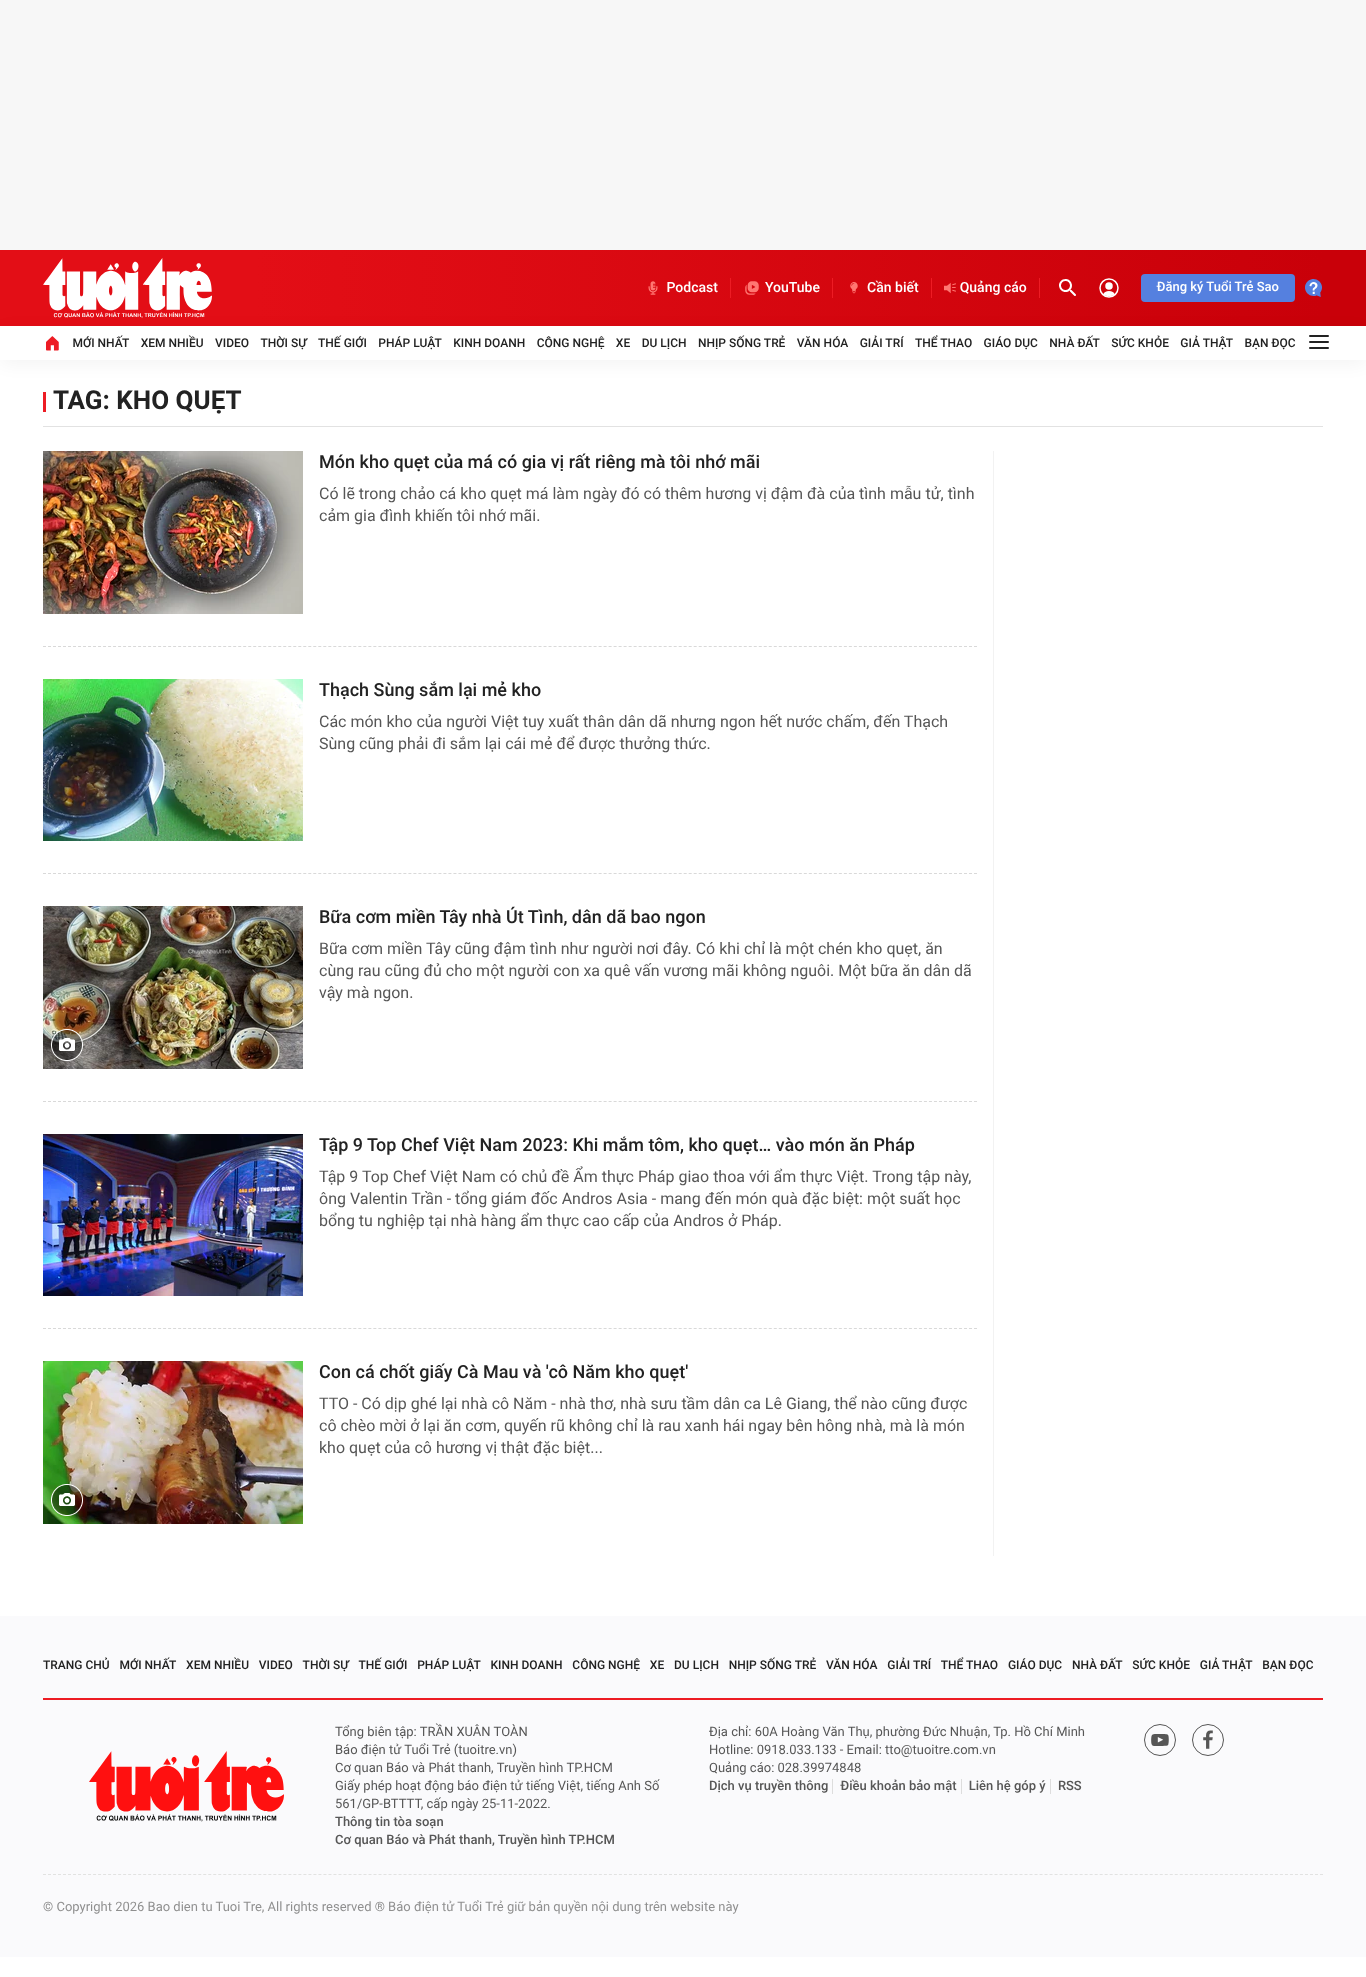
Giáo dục (1011, 343)
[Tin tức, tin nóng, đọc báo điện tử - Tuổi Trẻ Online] (127, 288)
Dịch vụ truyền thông (768, 1786)
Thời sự (283, 343)
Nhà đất (1074, 343)
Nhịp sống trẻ (742, 343)
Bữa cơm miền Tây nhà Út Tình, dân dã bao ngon (512, 917)
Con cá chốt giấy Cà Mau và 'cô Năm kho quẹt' (503, 1372)
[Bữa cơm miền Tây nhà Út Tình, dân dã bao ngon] (173, 987)
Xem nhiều (172, 343)
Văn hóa (823, 343)
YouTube (792, 288)
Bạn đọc (1270, 343)
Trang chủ (76, 1665)
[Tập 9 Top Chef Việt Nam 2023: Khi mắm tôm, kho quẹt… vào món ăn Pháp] (173, 1215)
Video (232, 343)
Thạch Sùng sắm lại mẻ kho (430, 690)
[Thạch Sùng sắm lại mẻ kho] (173, 760)
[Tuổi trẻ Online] (189, 1786)
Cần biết (893, 288)
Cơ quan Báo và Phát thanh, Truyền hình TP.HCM (475, 1840)
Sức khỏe (1140, 343)
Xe (623, 343)
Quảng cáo (993, 288)
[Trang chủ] (52, 343)
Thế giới (342, 343)
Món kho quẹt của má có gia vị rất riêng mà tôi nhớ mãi (539, 462)
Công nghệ (571, 343)
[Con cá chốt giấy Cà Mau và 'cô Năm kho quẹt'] (173, 1442)
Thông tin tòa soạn (389, 1822)
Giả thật (1206, 343)
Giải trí (882, 343)
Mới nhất (100, 343)
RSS (1070, 1786)
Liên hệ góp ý (1007, 1786)
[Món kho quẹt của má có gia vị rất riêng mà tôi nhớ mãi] (173, 532)
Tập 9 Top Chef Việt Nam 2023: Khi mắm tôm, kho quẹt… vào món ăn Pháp (617, 1145)
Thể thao (943, 343)
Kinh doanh (489, 343)
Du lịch (664, 343)
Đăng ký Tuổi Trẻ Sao (1218, 287)
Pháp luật (410, 343)
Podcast (692, 288)
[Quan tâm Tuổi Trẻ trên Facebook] (1208, 1740)
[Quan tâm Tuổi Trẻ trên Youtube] (1160, 1740)
